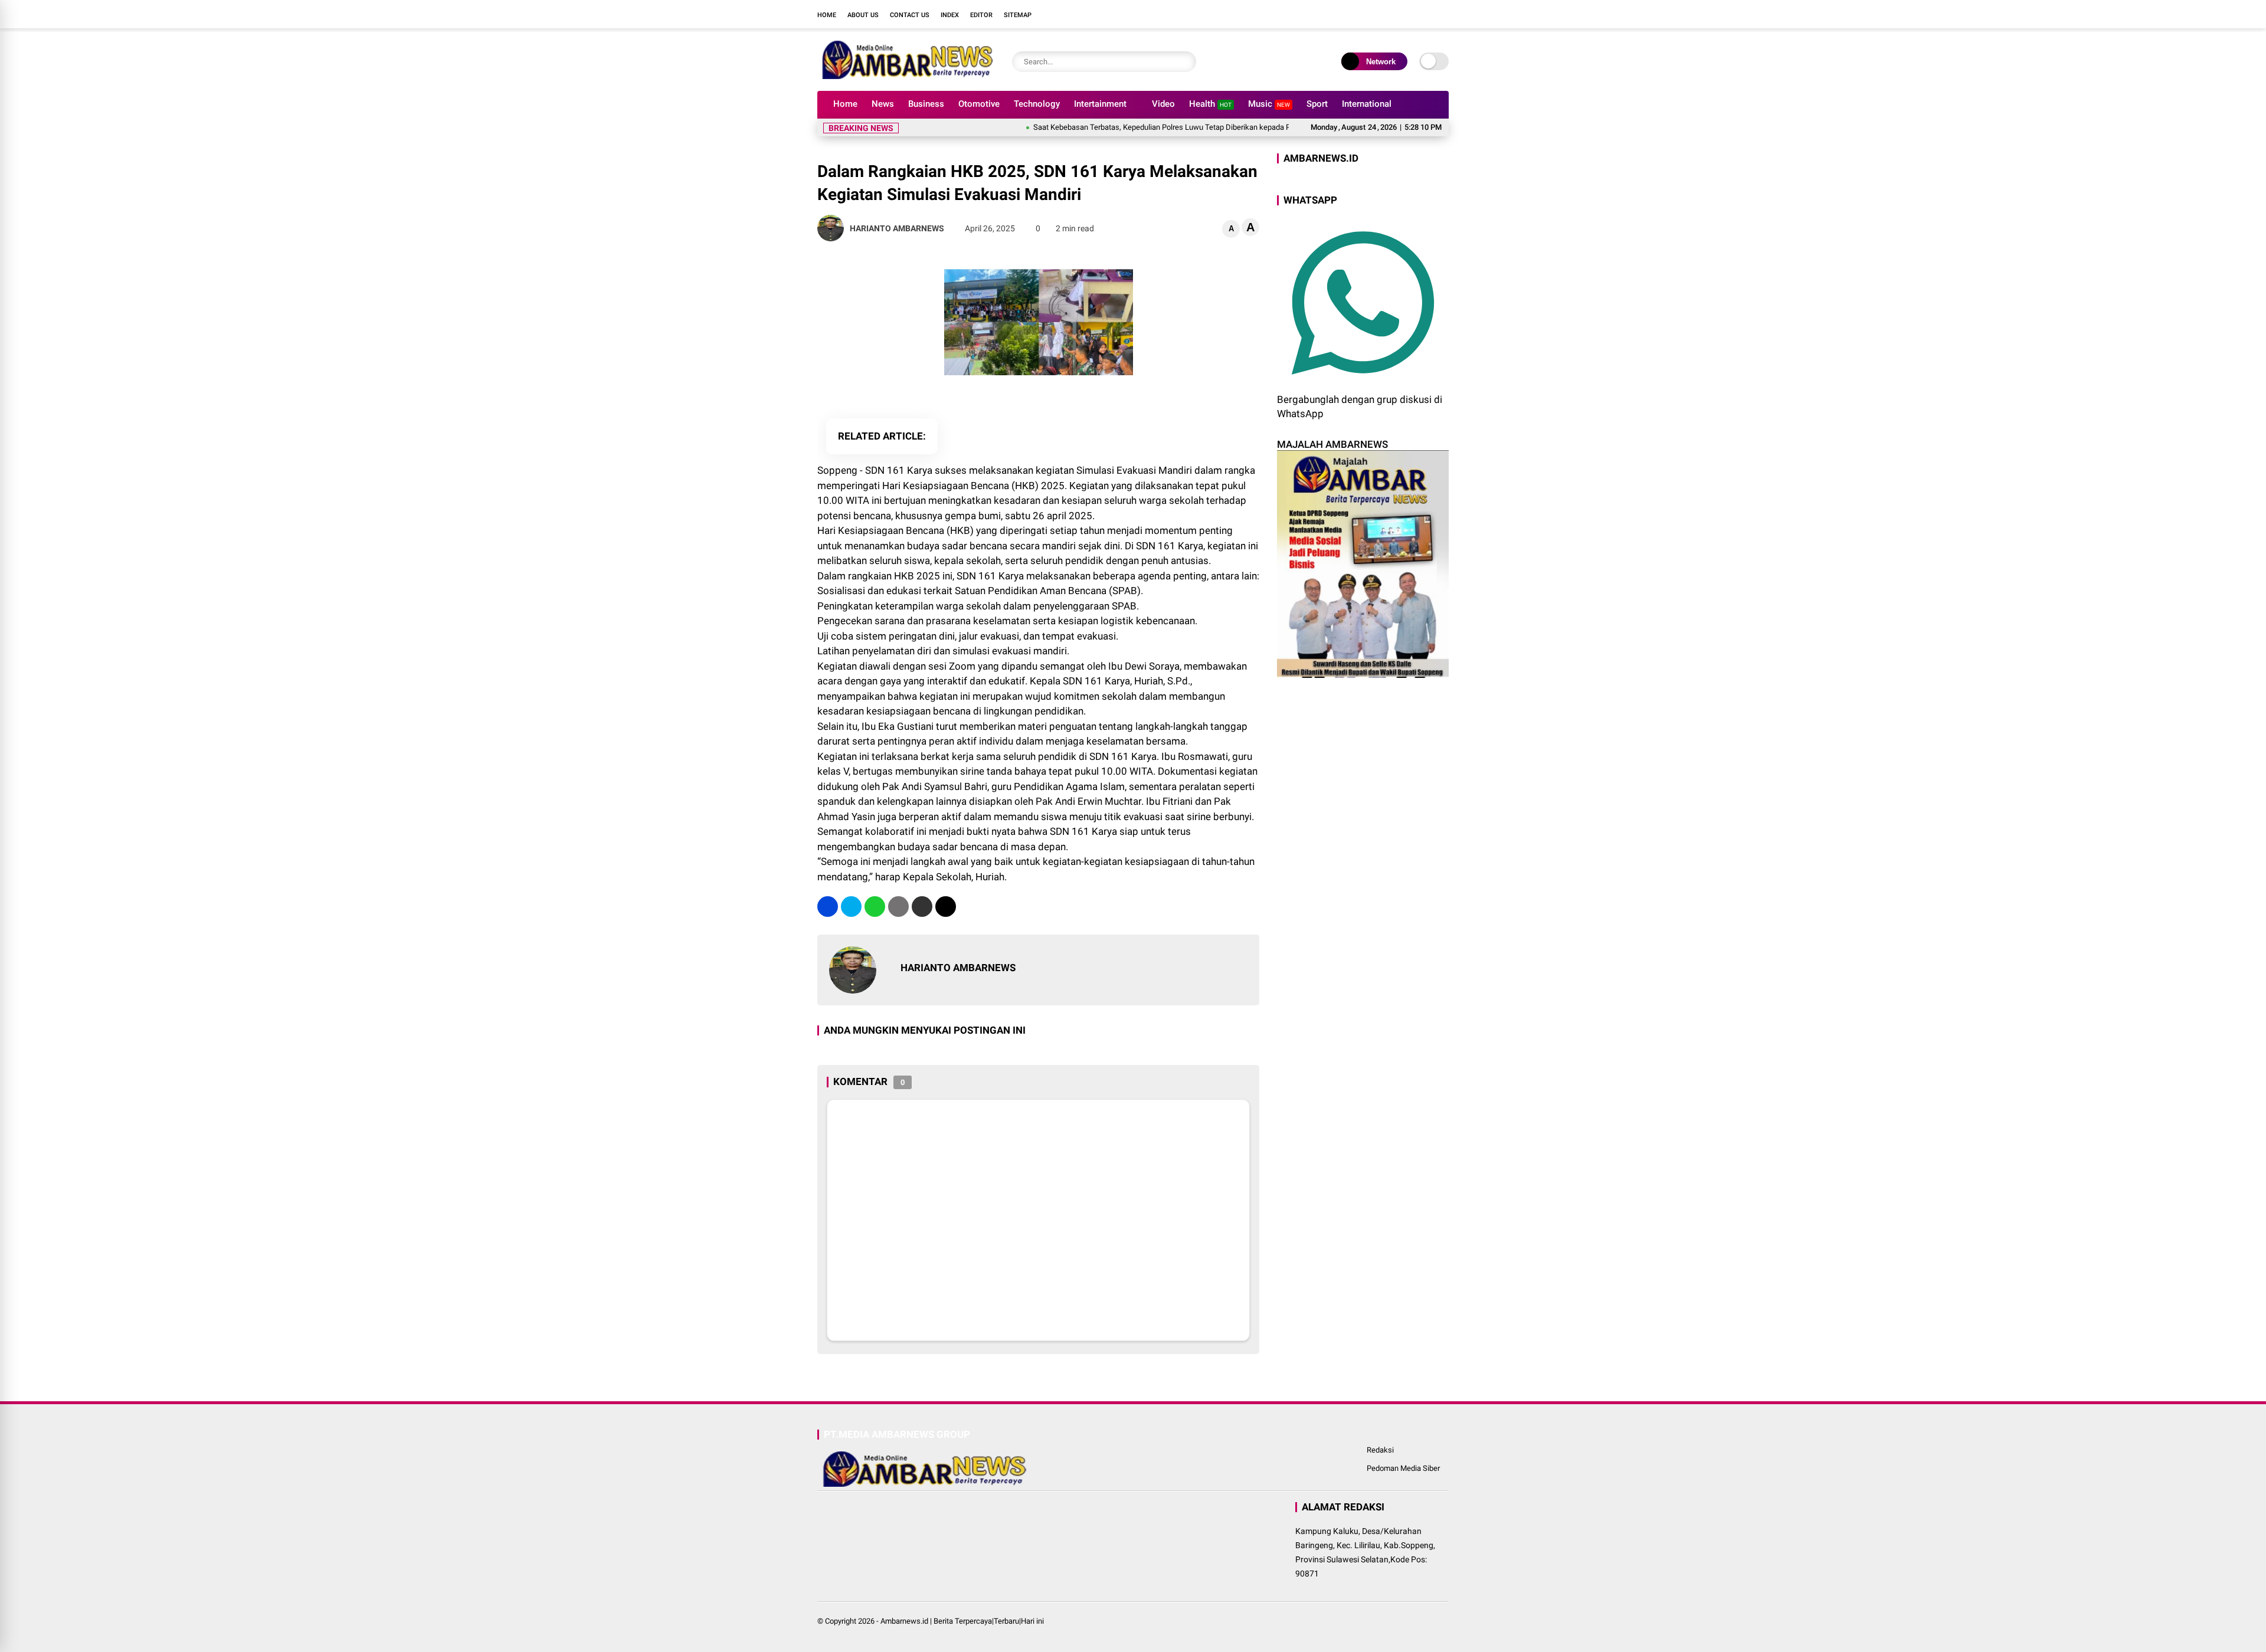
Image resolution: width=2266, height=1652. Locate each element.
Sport (1317, 104)
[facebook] (1372, 14)
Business (926, 104)
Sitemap (1018, 15)
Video (1163, 104)
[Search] (1184, 62)
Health (1210, 104)
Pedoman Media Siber (1403, 1468)
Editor (981, 15)
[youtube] (1425, 14)
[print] (898, 907)
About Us (863, 15)
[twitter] (1390, 14)
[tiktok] (1443, 14)
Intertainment (1100, 104)
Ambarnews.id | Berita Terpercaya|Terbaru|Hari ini (962, 1621)
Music (1269, 104)
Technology (1037, 104)
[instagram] (1407, 14)
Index (950, 15)
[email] (922, 907)
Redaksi (1380, 1450)
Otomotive (979, 104)
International (1367, 104)
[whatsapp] (875, 907)
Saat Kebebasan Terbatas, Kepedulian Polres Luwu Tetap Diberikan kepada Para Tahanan (1131, 127)
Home (827, 15)
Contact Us (910, 15)
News (883, 104)
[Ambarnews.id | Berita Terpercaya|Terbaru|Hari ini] (906, 76)
